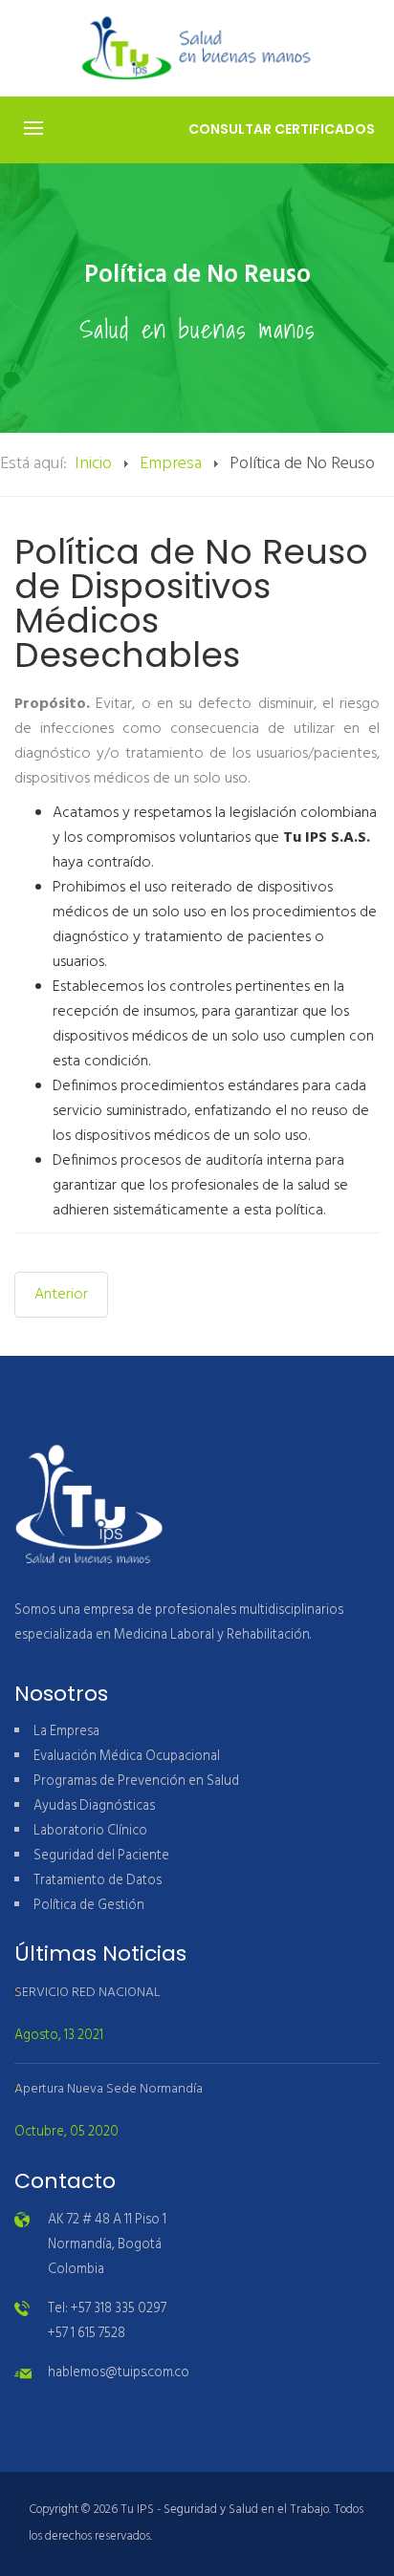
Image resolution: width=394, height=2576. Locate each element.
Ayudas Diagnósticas (94, 1806)
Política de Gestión (89, 1906)
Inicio (93, 464)
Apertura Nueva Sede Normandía (109, 2089)
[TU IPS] (197, 48)
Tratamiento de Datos (98, 1881)
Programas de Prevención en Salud (136, 1782)
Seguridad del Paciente (101, 1856)
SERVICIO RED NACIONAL (88, 1993)
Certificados (282, 129)
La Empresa (66, 1732)
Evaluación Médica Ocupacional (127, 1757)
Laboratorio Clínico (90, 1831)
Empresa (171, 464)
